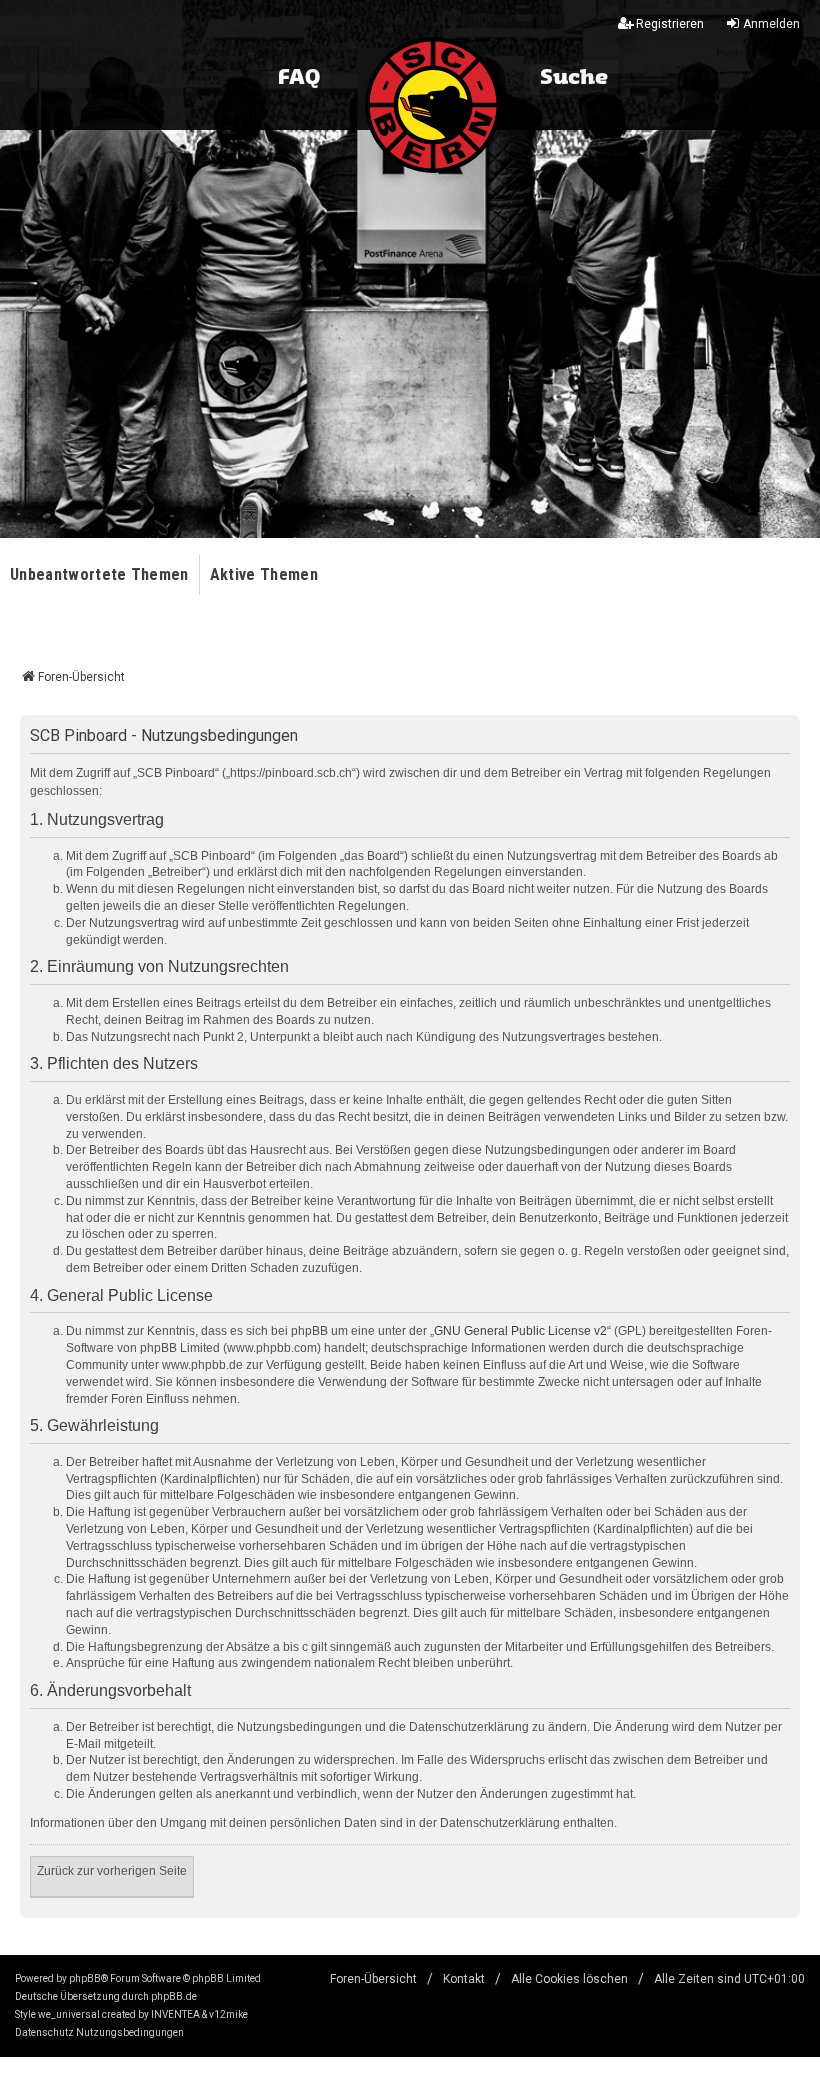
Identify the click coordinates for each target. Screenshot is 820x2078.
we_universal (69, 2014)
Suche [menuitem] (574, 78)
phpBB (85, 1978)
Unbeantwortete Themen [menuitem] (99, 574)
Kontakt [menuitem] (464, 1979)
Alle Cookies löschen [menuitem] (569, 1979)
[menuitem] (44, 2033)
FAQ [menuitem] (299, 78)
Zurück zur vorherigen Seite (112, 1871)
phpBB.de (174, 1996)
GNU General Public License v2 (520, 1331)
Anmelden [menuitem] (771, 24)
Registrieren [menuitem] (670, 24)
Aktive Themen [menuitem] (264, 574)
